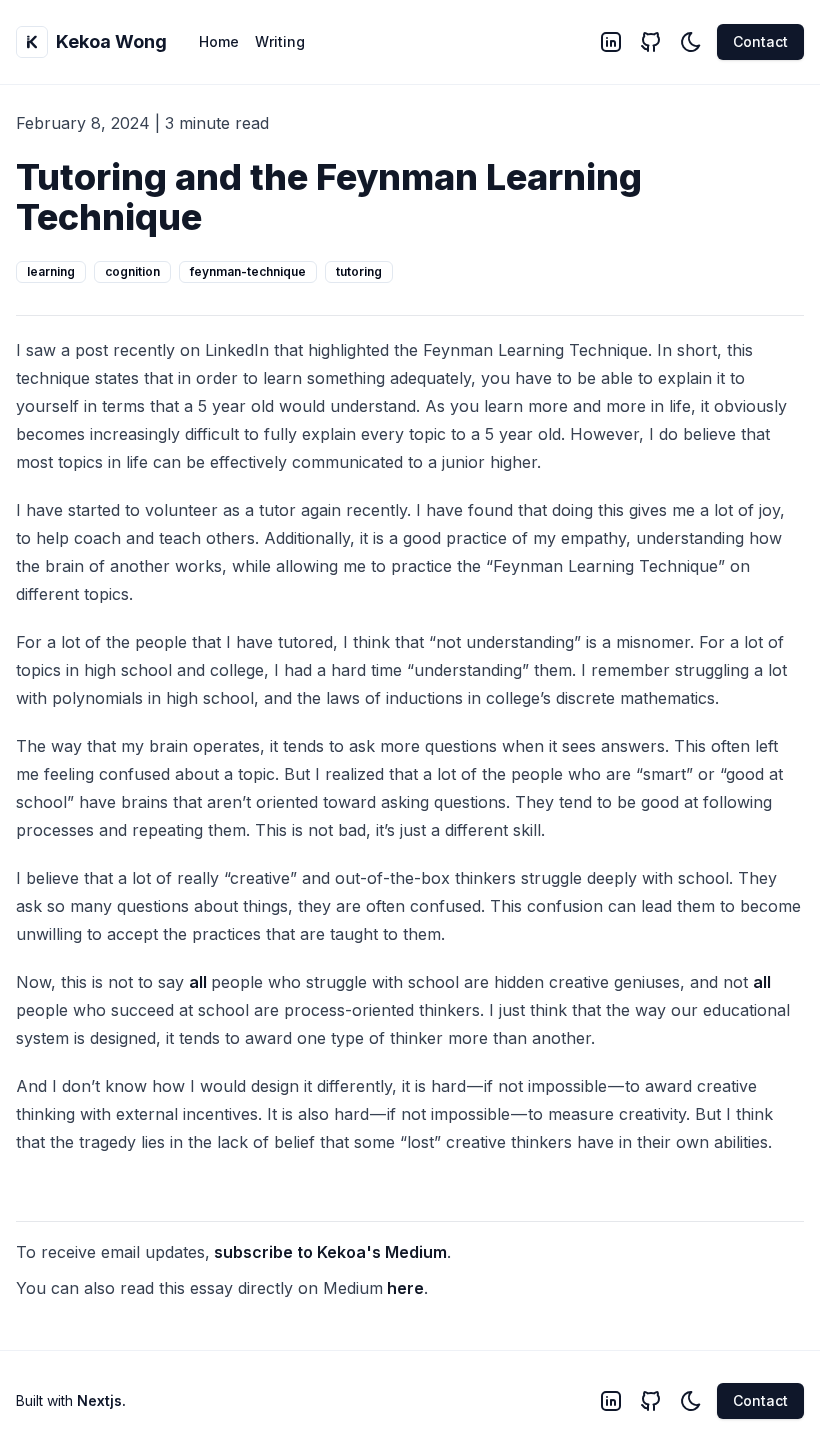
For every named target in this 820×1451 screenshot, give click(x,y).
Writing (280, 41)
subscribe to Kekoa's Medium (330, 1252)
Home (219, 41)
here (405, 1288)
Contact (760, 41)
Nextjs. (101, 1400)
